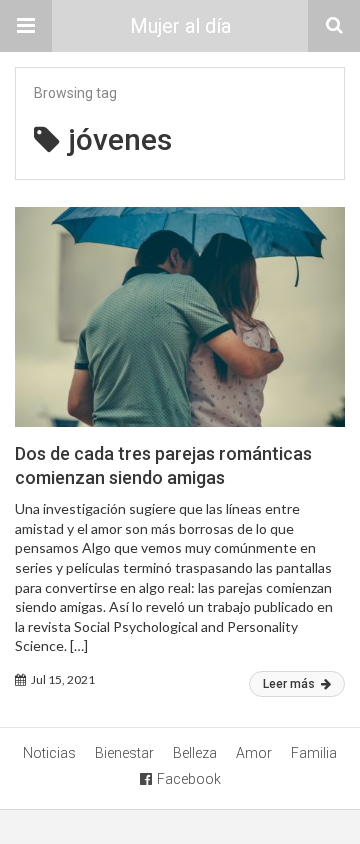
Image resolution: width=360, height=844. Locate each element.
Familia (314, 753)
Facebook (189, 779)
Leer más (290, 684)
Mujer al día (180, 26)
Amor (254, 753)
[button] (26, 26)
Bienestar (124, 753)
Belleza (195, 753)
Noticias (49, 753)
